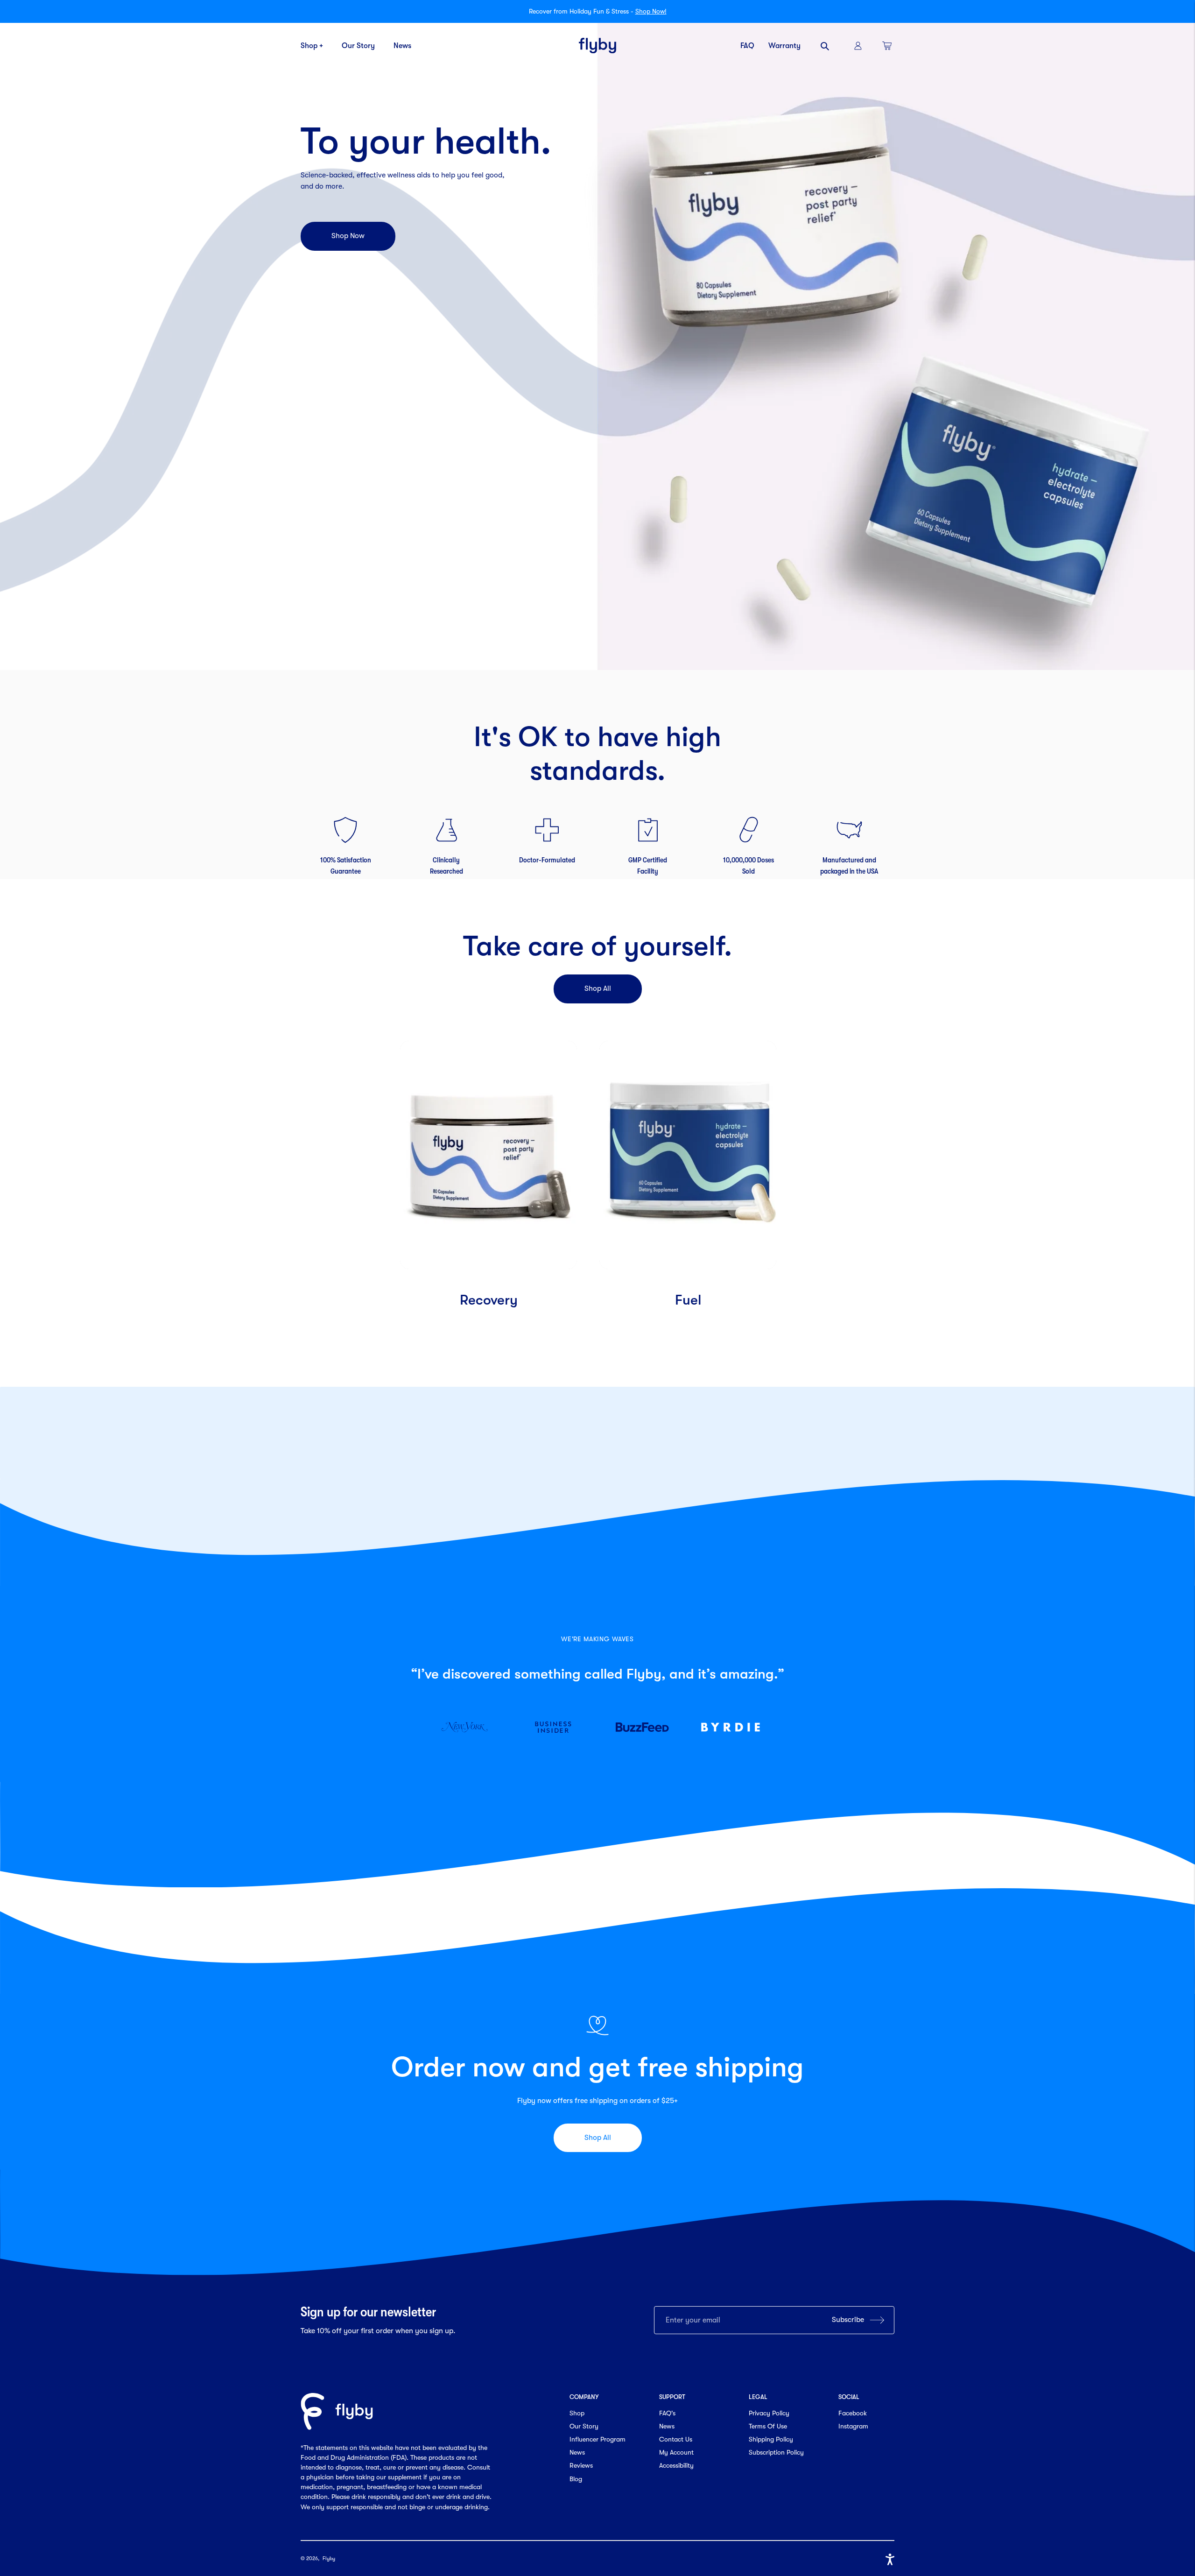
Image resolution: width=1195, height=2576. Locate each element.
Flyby (329, 2558)
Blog (576, 2479)
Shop (577, 2413)
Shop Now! (651, 11)
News (402, 46)
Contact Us (676, 2439)
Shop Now (348, 236)
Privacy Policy (769, 2413)
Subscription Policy (776, 2452)
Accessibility (676, 2465)
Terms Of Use (768, 2426)
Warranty (784, 46)
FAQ (747, 46)
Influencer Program (597, 2439)
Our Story (358, 46)
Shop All (598, 988)
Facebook (853, 2413)
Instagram (853, 2426)
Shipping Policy (771, 2439)
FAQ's (667, 2413)
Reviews (581, 2465)
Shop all (598, 2138)
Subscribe (848, 2320)
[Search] (826, 46)
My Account (676, 2452)
